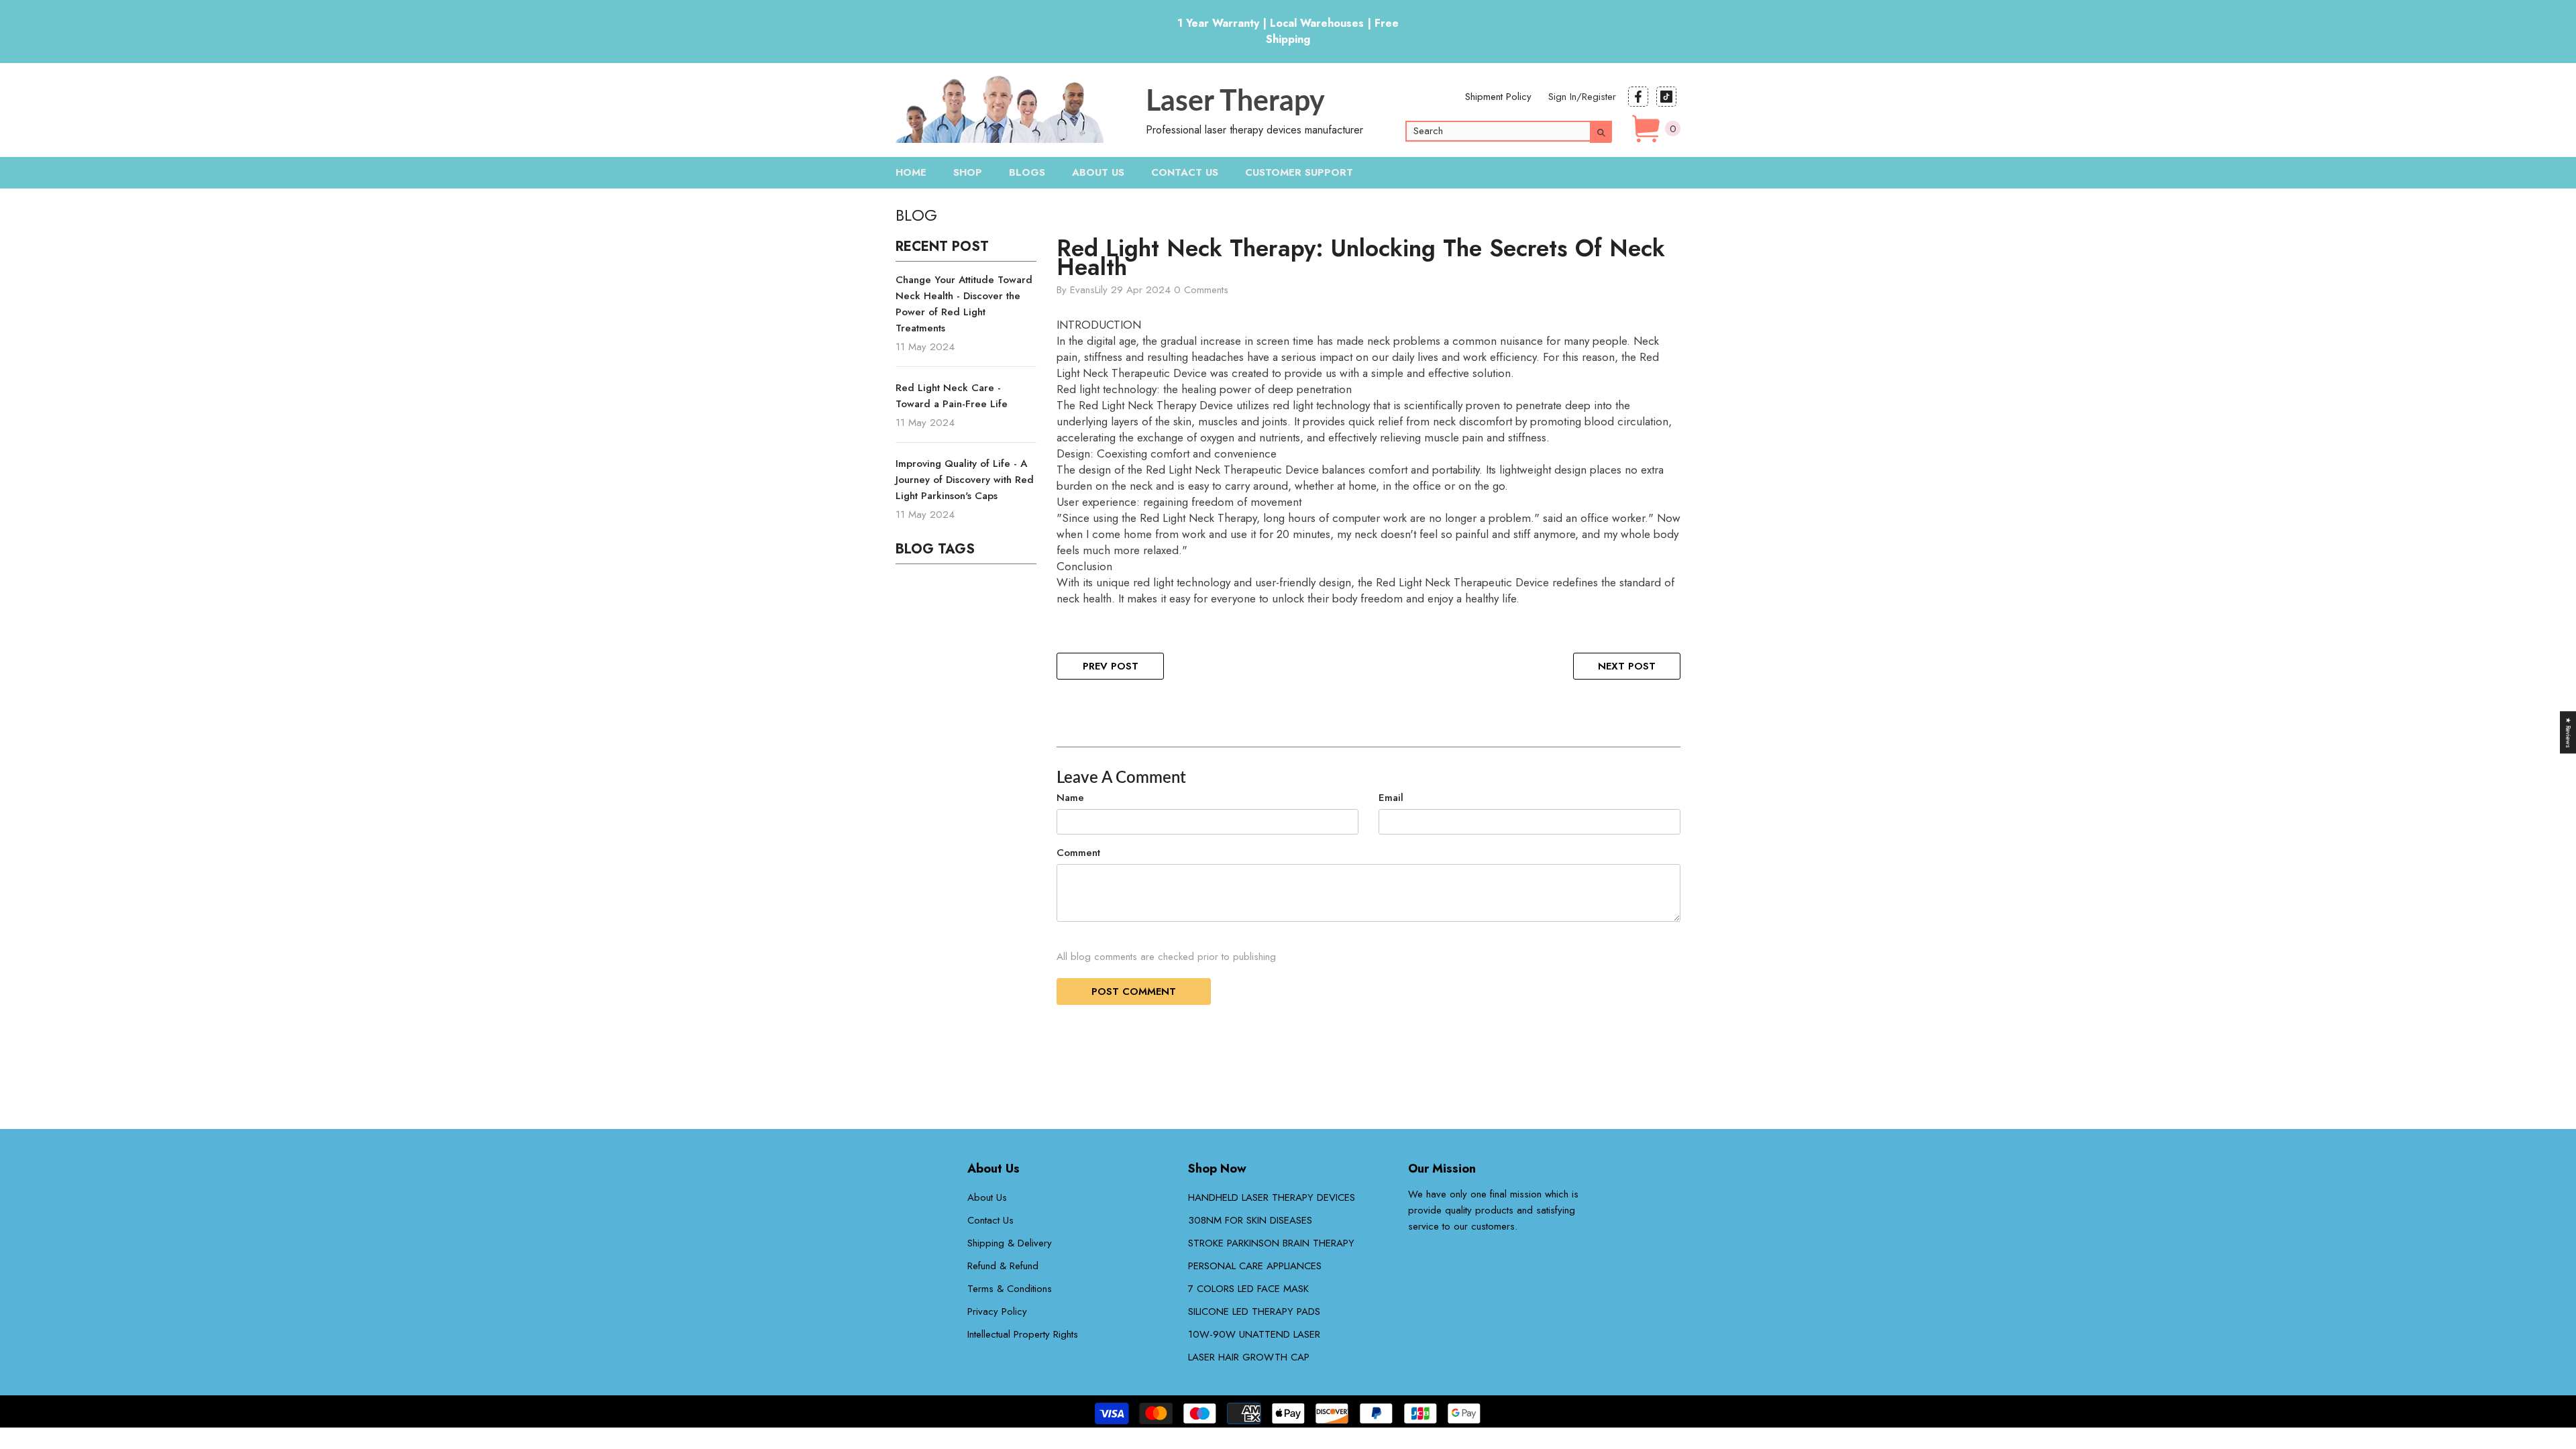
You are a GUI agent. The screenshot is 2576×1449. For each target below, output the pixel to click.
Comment (1078, 853)
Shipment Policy (1498, 97)
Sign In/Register (1582, 97)
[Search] (1519, 131)
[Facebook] (1638, 97)
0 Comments (1201, 290)
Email (1391, 798)
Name (1070, 798)
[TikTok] (1666, 97)
